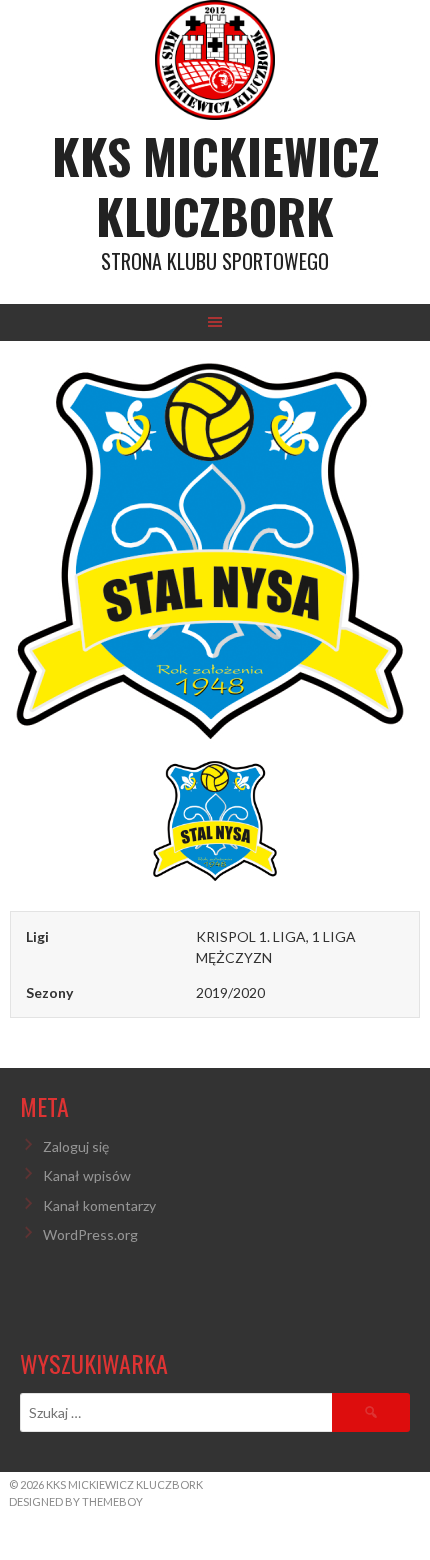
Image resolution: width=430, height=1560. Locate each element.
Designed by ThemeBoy (76, 1501)
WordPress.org (90, 1234)
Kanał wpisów (87, 1175)
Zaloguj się (76, 1146)
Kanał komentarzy (99, 1205)
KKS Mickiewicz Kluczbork (215, 185)
